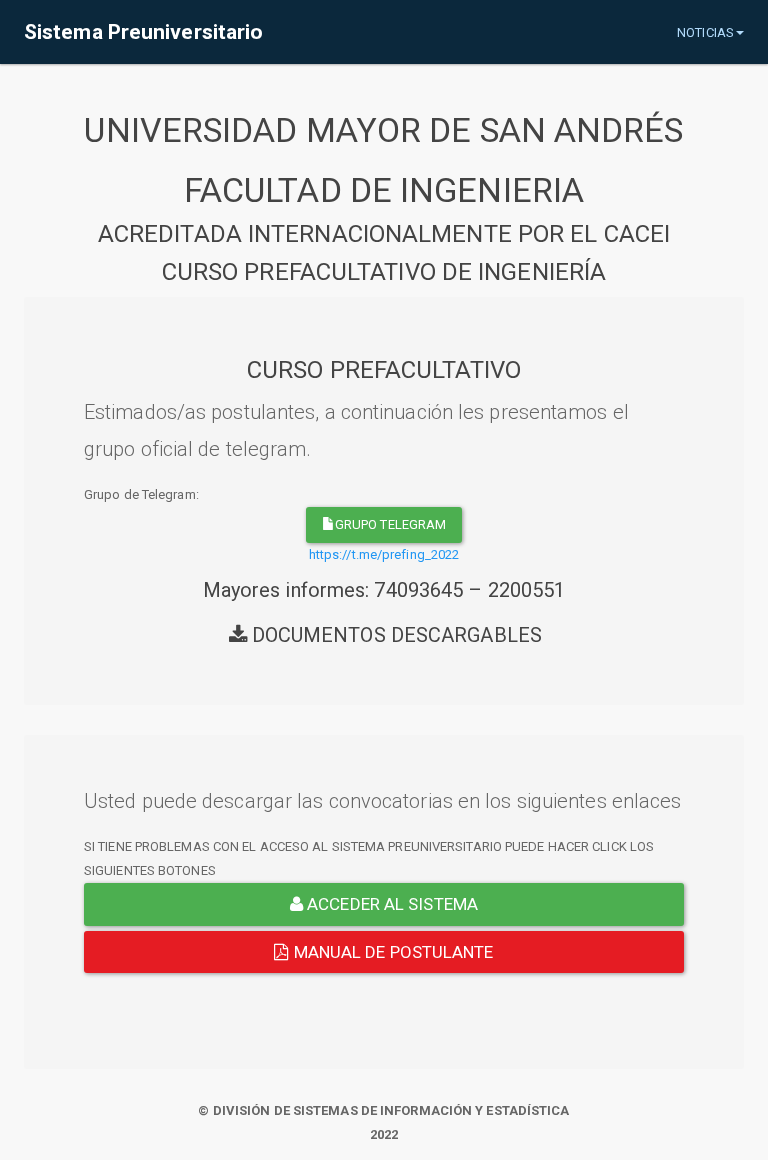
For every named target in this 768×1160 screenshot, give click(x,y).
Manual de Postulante (392, 952)
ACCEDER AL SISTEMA (390, 904)
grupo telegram (390, 524)
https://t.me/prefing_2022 (384, 554)
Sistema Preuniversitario (143, 32)
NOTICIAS (705, 32)
